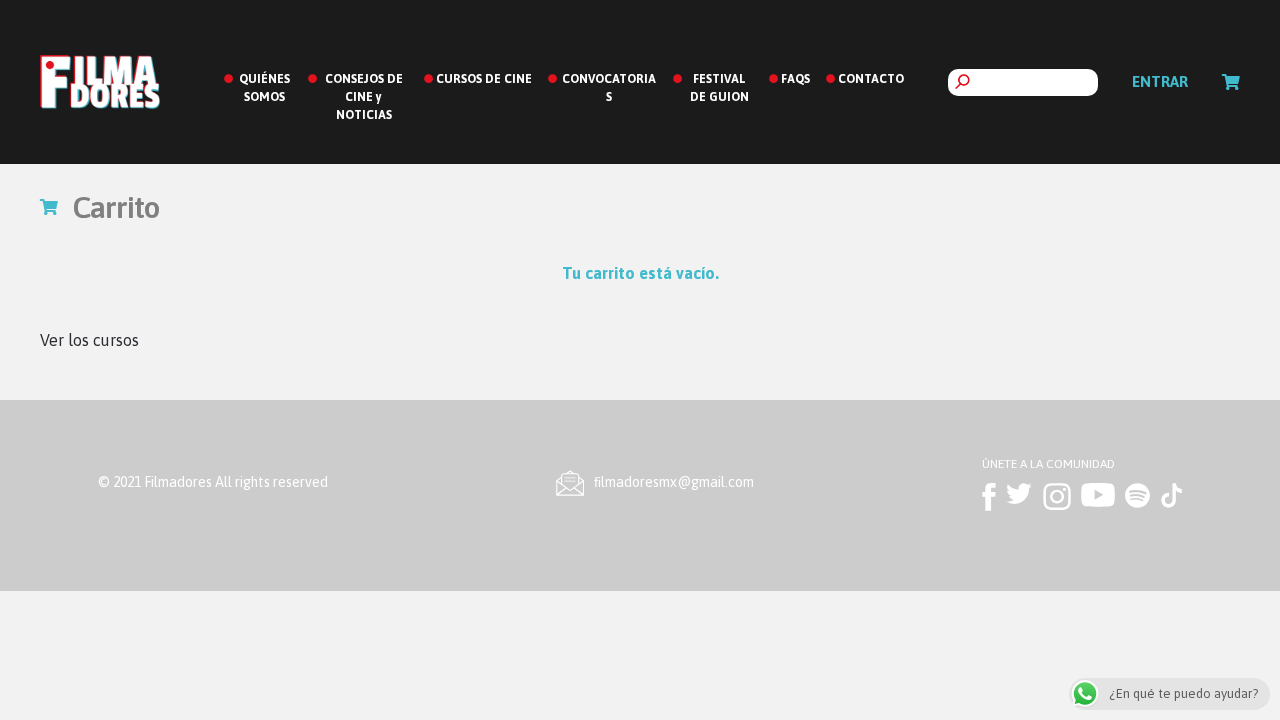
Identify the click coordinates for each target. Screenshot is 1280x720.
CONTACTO (871, 79)
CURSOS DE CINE (484, 79)
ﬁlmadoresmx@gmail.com (674, 482)
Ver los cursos (89, 340)
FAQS (795, 79)
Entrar (1160, 81)
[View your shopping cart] (1231, 82)
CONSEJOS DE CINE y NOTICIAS (364, 97)
